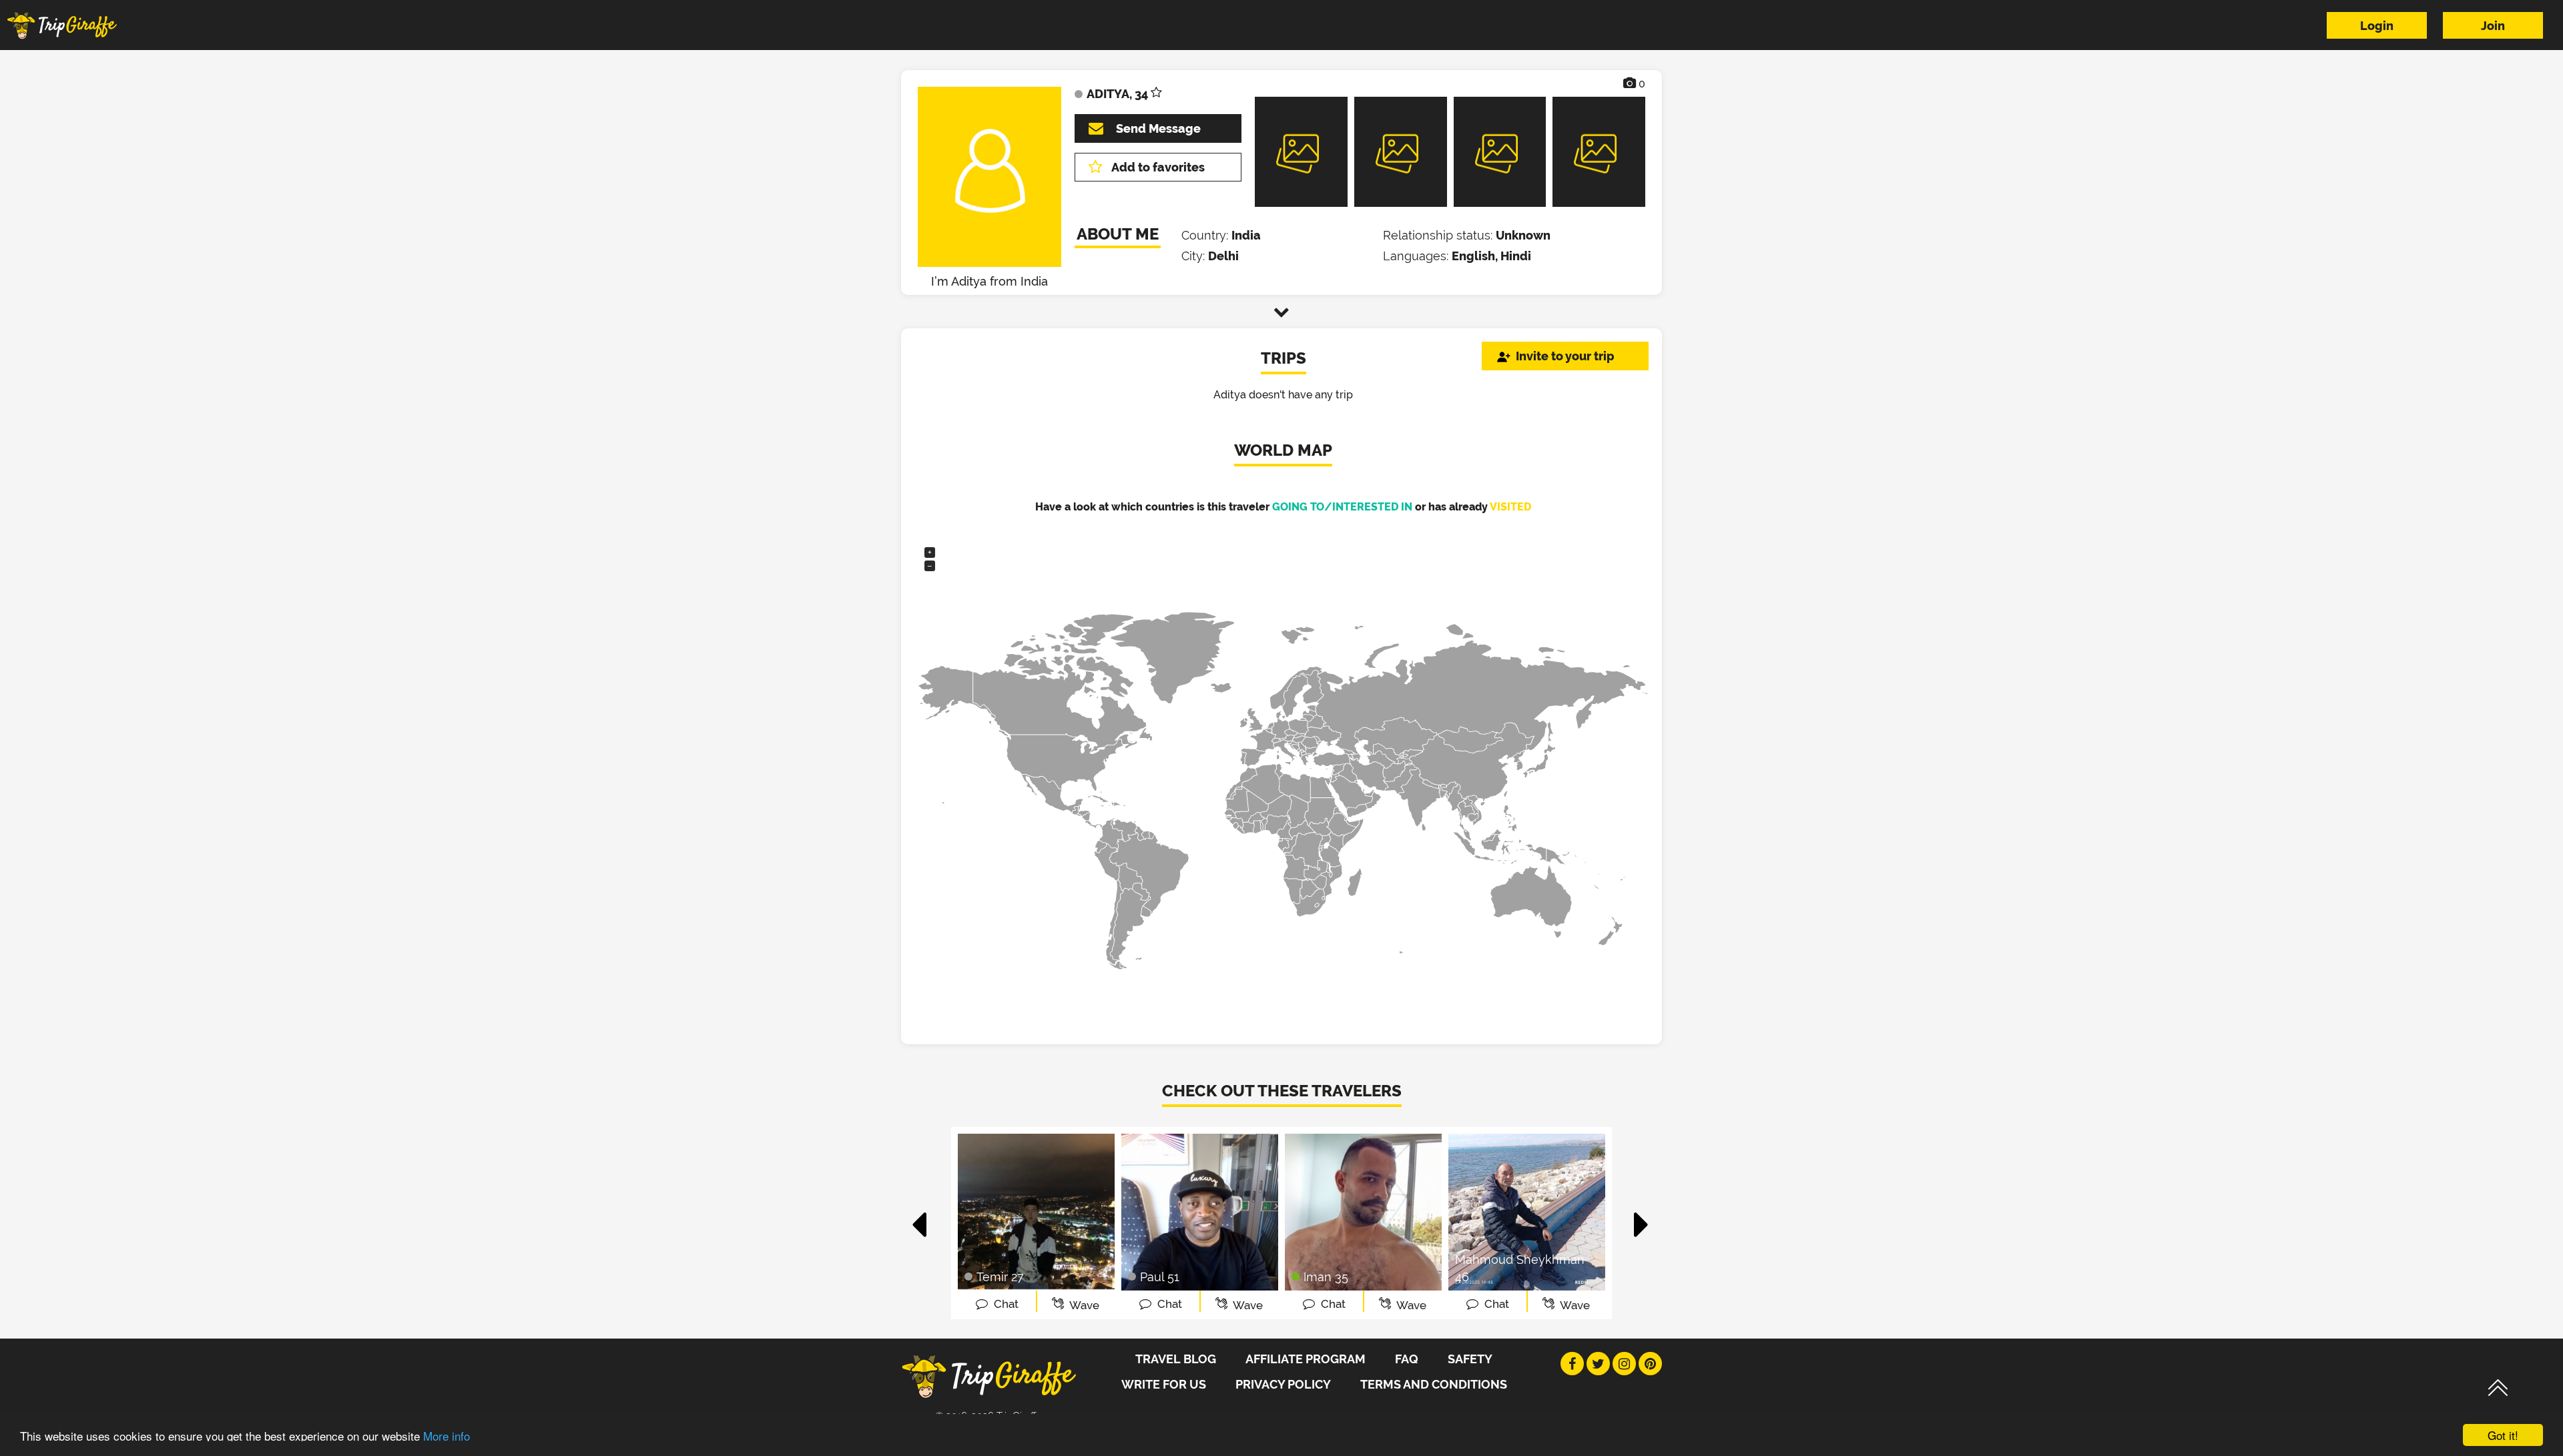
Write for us (1164, 1384)
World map (1283, 450)
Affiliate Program (1306, 1359)
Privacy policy (1283, 1384)
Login (2377, 26)
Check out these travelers (1282, 1091)
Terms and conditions (1434, 1384)
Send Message (1158, 128)
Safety (1470, 1359)
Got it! (2503, 1435)
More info (447, 1436)
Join (2493, 26)
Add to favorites (1158, 167)
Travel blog (1176, 1359)
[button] (920, 1218)
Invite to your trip (1565, 356)
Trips (1284, 358)
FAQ (1407, 1359)
